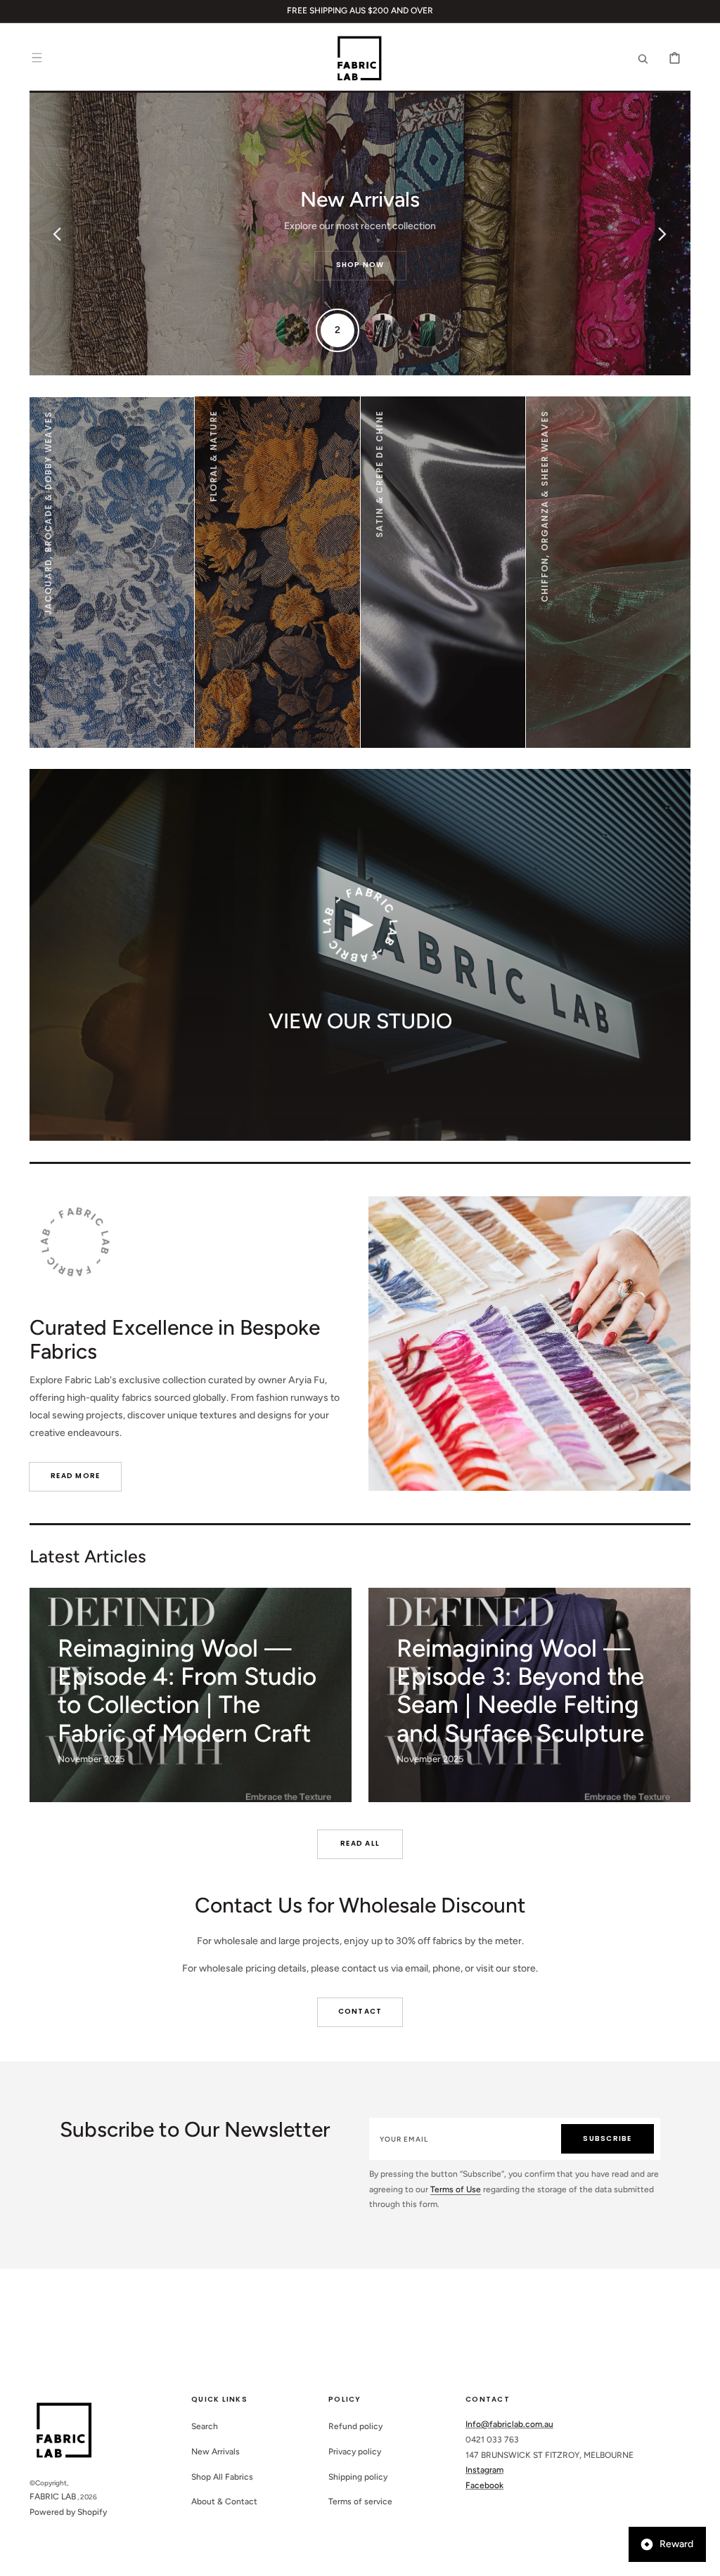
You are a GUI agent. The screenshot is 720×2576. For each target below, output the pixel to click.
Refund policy (355, 2426)
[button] (37, 58)
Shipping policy (358, 2477)
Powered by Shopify (68, 2512)
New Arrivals (216, 2452)
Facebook (484, 2485)
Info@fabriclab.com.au (509, 2424)
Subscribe (607, 2138)
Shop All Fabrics (222, 2477)
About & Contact (224, 2501)
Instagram (484, 2470)
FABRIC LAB (53, 2497)
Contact (360, 2011)
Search (205, 2426)
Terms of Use (456, 2189)
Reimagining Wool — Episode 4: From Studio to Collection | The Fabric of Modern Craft (187, 1691)
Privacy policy (355, 2452)
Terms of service (360, 2501)
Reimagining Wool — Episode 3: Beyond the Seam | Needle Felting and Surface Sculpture (520, 1691)
